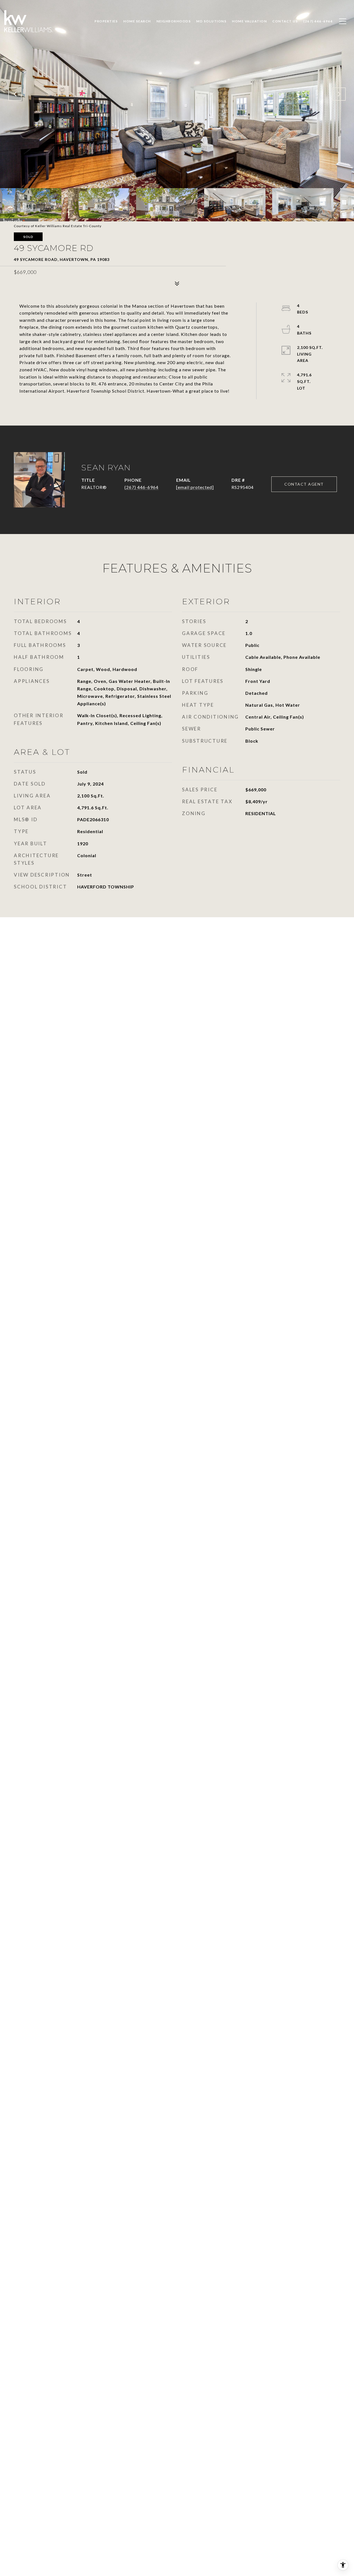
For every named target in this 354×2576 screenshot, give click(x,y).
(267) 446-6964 (141, 487)
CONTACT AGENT (304, 484)
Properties (106, 21)
